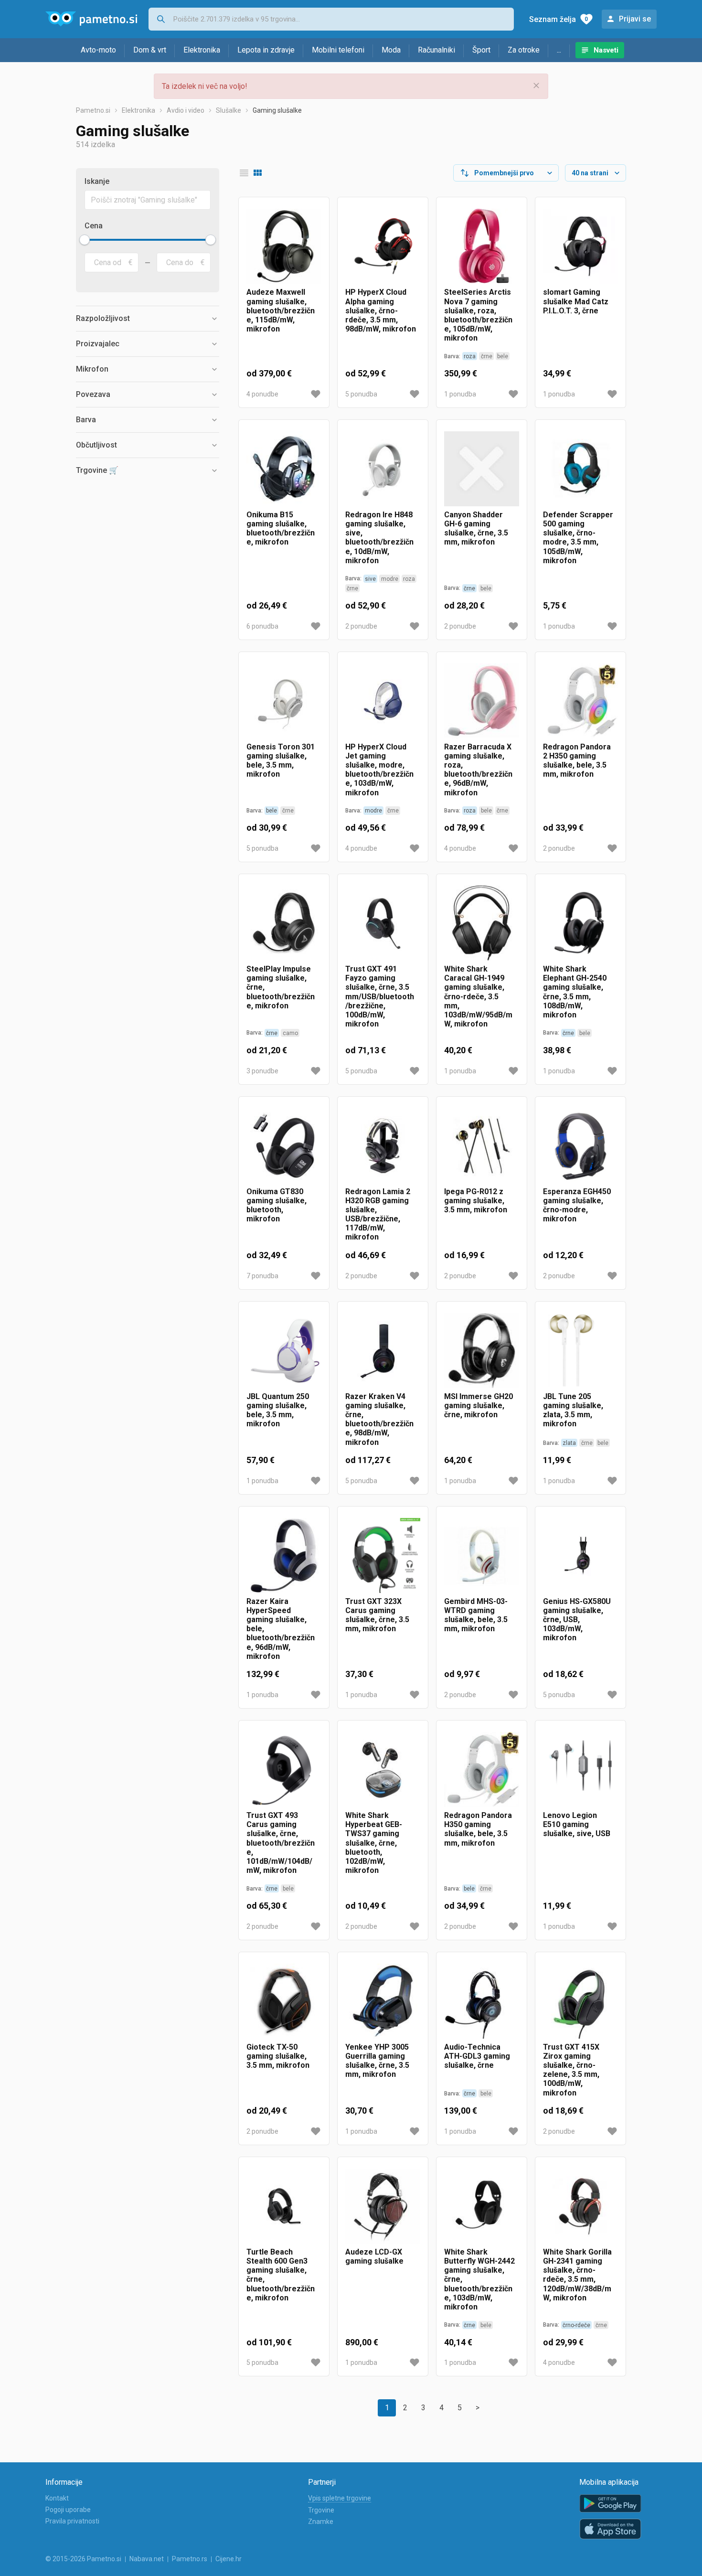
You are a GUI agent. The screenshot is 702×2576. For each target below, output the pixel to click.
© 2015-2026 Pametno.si (83, 2559)
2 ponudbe (361, 626)
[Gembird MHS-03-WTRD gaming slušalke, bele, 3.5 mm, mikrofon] (482, 1555)
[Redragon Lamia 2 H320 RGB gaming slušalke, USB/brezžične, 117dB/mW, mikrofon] (383, 1146)
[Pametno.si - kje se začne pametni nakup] (91, 19)
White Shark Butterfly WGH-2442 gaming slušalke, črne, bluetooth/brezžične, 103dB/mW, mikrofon (479, 2279)
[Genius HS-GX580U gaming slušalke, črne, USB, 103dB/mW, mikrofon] (580, 1555)
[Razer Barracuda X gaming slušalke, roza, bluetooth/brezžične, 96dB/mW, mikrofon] (482, 701)
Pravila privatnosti (72, 2521)
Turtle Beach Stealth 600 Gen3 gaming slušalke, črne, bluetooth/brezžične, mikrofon (281, 2275)
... (559, 50)
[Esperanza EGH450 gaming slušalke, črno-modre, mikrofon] (580, 1146)
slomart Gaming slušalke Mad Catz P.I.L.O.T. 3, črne (576, 301)
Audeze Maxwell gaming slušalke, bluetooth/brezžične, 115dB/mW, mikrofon (281, 310)
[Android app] (610, 2504)
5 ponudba (361, 394)
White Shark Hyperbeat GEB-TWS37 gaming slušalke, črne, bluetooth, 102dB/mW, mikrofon (374, 1843)
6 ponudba (262, 626)
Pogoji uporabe (68, 2510)
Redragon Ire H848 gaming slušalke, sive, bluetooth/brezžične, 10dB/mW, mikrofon (379, 538)
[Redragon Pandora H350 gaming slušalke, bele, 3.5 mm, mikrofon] (482, 1769)
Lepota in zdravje (266, 50)
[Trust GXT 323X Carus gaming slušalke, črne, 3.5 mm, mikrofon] (383, 1555)
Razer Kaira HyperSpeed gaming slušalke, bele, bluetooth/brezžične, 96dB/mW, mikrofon (281, 1629)
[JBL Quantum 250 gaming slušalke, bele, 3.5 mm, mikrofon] (284, 1351)
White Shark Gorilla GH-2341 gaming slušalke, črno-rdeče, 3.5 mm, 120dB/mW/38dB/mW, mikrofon (577, 2275)
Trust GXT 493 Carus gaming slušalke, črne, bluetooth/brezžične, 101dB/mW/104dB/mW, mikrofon (281, 1843)
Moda (391, 50)
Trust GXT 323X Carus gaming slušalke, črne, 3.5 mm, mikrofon (377, 1615)
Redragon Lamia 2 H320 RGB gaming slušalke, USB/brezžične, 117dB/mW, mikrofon (378, 1214)
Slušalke (229, 110)
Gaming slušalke (277, 110)
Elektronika (202, 50)
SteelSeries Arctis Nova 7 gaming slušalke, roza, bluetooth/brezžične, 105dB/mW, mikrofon (478, 315)
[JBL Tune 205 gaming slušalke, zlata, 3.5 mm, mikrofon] (580, 1351)
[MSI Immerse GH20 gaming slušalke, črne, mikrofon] (482, 1351)
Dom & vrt (150, 50)
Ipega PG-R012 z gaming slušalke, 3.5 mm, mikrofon (476, 1201)
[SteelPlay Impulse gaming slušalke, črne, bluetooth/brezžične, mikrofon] (284, 923)
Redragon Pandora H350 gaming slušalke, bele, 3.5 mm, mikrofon (478, 1829)
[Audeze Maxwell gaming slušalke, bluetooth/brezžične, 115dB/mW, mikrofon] (284, 246)
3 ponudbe (262, 1071)
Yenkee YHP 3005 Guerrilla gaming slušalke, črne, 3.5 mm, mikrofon (377, 2061)
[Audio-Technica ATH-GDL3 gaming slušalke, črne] (482, 2001)
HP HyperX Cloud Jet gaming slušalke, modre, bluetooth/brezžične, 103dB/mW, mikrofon (379, 770)
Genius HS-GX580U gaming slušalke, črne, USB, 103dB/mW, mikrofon (577, 1620)
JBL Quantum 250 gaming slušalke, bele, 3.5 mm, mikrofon (278, 1410)
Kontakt (57, 2498)
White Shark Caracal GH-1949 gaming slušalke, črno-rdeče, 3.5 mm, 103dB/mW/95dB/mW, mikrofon (478, 996)
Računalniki (436, 50)
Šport (481, 50)
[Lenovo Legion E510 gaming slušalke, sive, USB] (580, 1769)
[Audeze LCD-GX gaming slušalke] (383, 2206)
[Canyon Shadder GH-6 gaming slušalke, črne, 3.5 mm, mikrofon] (482, 469)
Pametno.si (93, 110)
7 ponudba (262, 1276)
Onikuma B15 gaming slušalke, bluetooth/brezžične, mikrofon (281, 529)
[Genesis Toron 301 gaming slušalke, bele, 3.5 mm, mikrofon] (284, 701)
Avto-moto (98, 50)
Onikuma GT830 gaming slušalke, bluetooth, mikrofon (277, 1205)
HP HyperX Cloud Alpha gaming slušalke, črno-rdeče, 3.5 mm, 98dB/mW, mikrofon (381, 310)
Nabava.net (147, 2559)
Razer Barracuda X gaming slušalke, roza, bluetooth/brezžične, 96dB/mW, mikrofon (478, 770)
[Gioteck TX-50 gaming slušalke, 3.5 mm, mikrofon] (284, 2001)
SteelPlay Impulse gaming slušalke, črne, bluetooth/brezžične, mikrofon (281, 987)
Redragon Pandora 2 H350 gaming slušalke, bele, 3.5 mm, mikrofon (577, 761)
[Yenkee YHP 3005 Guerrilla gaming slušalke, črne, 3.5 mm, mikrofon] (383, 2001)
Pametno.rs (190, 2559)
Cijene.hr (229, 2559)
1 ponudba (460, 394)
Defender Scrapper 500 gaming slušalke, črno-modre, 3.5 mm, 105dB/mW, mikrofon (578, 538)
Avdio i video (186, 110)
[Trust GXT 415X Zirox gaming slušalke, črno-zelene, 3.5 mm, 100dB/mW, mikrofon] (580, 2001)
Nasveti (606, 50)
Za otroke (524, 50)
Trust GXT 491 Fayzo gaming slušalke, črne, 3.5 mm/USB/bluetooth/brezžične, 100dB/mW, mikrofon (380, 996)
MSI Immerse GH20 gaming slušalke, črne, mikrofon (479, 1406)
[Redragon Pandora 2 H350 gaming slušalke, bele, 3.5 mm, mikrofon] (580, 701)
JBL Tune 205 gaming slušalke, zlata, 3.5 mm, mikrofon (573, 1410)
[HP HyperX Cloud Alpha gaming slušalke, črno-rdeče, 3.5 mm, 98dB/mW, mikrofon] (383, 246)
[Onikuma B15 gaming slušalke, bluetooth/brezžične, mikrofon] (284, 469)
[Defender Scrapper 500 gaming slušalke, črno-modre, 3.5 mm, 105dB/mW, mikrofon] (580, 469)
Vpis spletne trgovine (340, 2498)
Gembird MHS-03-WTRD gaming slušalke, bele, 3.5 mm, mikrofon (476, 1615)
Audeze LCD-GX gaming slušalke (374, 2256)
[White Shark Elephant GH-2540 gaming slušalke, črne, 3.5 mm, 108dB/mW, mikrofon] (580, 923)
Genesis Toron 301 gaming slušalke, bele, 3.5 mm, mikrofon (281, 761)
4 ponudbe (262, 394)
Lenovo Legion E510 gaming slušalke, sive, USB (577, 1824)
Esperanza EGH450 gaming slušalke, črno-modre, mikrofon (577, 1205)
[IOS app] (610, 2529)
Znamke (321, 2522)
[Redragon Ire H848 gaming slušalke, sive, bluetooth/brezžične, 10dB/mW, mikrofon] (383, 469)
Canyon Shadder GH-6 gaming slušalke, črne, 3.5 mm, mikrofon (476, 529)
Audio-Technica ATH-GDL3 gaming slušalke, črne (477, 2056)
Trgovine (321, 2510)
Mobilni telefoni (338, 50)
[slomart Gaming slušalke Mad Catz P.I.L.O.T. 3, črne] (580, 246)
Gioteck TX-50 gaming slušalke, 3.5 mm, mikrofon (278, 2056)
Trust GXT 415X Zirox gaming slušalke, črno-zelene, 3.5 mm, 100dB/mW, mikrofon (571, 2070)
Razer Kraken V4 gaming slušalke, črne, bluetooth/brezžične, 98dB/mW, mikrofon (379, 1419)
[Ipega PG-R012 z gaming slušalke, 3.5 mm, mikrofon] (482, 1146)
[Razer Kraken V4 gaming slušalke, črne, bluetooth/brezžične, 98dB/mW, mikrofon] (383, 1351)
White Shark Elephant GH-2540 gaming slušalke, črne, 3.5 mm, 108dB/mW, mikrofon (575, 992)
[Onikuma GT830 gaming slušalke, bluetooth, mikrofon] (284, 1146)
